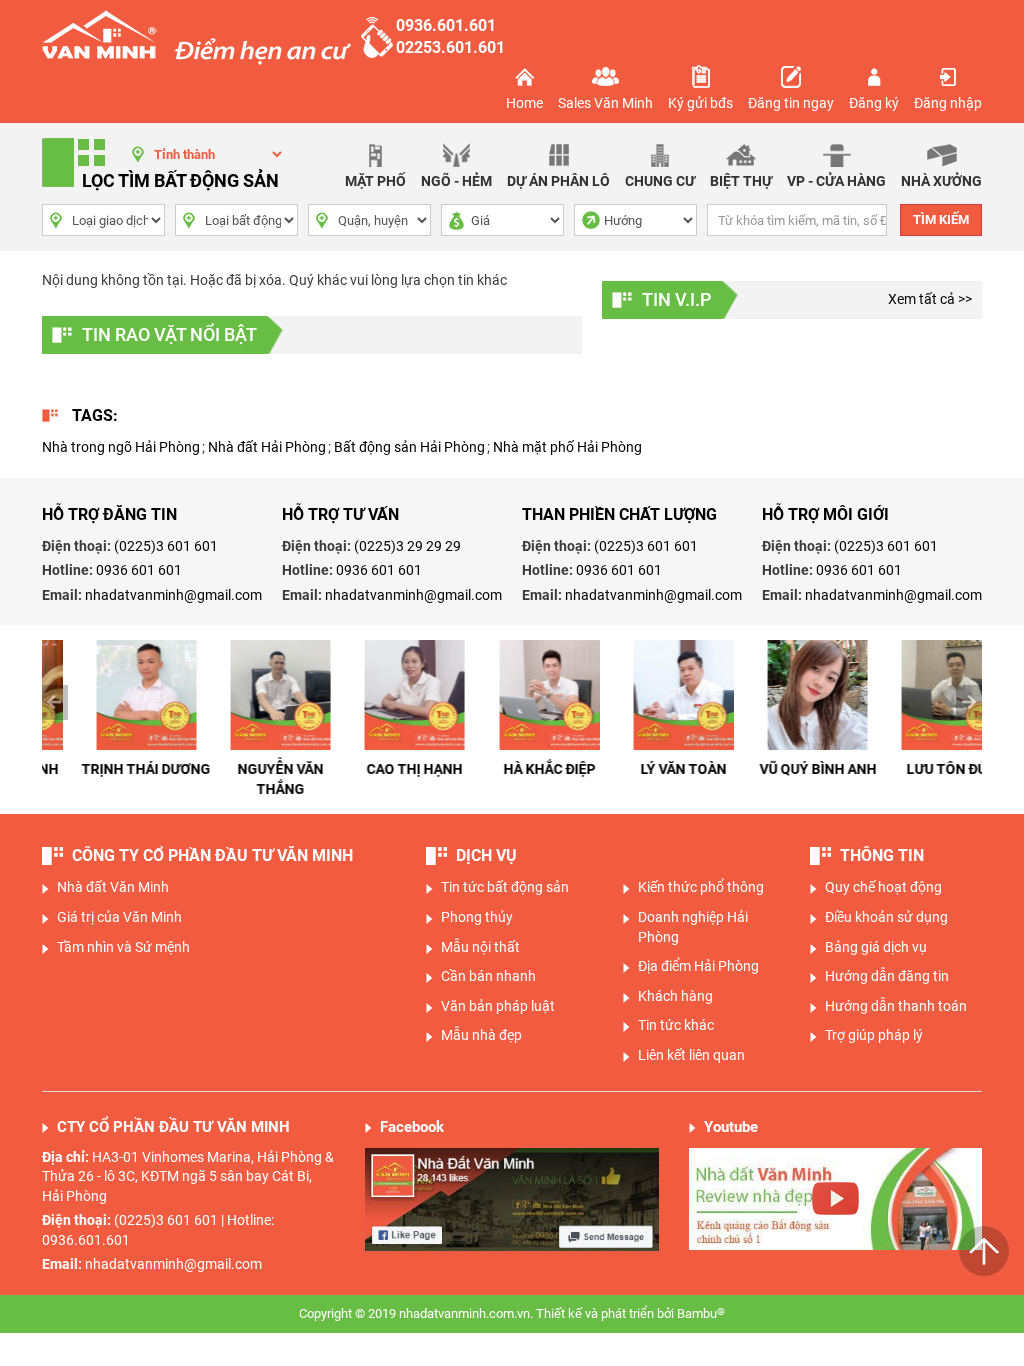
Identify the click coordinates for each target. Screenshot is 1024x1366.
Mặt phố (375, 181)
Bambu (701, 1313)
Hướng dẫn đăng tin (887, 976)
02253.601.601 (450, 47)
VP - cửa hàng (836, 181)
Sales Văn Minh (605, 103)
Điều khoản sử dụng (886, 917)
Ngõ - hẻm (456, 181)
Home (524, 103)
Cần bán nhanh (488, 976)
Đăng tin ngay (791, 103)
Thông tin (882, 855)
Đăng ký (874, 103)
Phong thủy (477, 917)
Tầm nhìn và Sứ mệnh (123, 947)
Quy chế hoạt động (883, 887)
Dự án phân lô (558, 181)
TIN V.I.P (677, 299)
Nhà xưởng (941, 181)
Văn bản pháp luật (498, 1006)
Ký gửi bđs (700, 103)
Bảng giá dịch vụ (876, 947)
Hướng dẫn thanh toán (896, 1006)
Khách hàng (675, 996)
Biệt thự (741, 181)
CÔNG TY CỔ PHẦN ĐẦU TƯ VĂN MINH (212, 855)
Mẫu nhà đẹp (481, 1035)
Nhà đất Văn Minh (113, 887)
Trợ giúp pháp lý (874, 1035)
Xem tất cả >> (930, 299)
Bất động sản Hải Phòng (409, 447)
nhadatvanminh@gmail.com (173, 595)
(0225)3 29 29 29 (407, 546)
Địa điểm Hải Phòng (698, 966)
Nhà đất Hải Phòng (267, 447)
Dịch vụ (486, 855)
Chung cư (660, 181)
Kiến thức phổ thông (701, 887)
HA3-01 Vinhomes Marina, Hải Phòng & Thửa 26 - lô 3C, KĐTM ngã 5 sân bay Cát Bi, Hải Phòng (188, 1176)
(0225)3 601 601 (166, 546)
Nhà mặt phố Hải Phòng (567, 447)
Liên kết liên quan (691, 1055)
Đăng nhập (948, 103)
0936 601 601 (139, 570)
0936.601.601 (446, 25)
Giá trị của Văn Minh (119, 917)
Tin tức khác (676, 1025)
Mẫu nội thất (480, 947)
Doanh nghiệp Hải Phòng (693, 927)
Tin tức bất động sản (505, 887)
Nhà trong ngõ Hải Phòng (121, 447)
